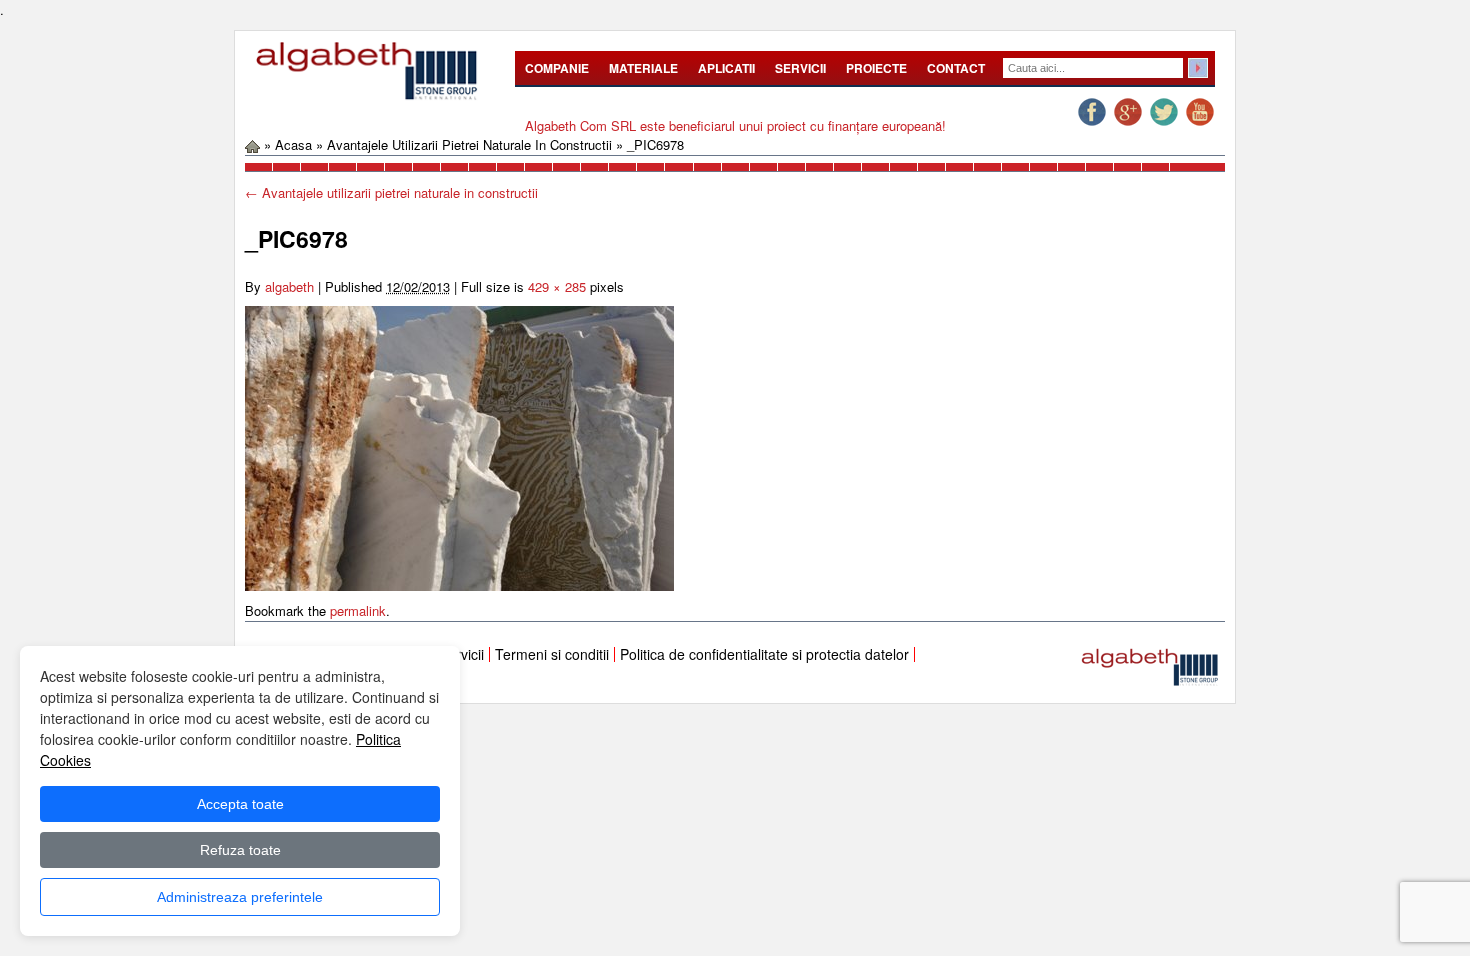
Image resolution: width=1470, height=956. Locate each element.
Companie (557, 68)
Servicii (800, 68)
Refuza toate (240, 850)
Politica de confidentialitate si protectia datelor (764, 654)
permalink (358, 610)
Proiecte (876, 68)
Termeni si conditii (552, 654)
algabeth (289, 286)
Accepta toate (240, 804)
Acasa (293, 144)
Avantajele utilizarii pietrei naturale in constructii (469, 144)
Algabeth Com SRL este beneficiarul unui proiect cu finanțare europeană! (735, 125)
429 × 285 (557, 286)
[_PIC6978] (459, 446)
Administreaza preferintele (240, 897)
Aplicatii (726, 68)
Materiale (643, 68)
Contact (956, 68)
